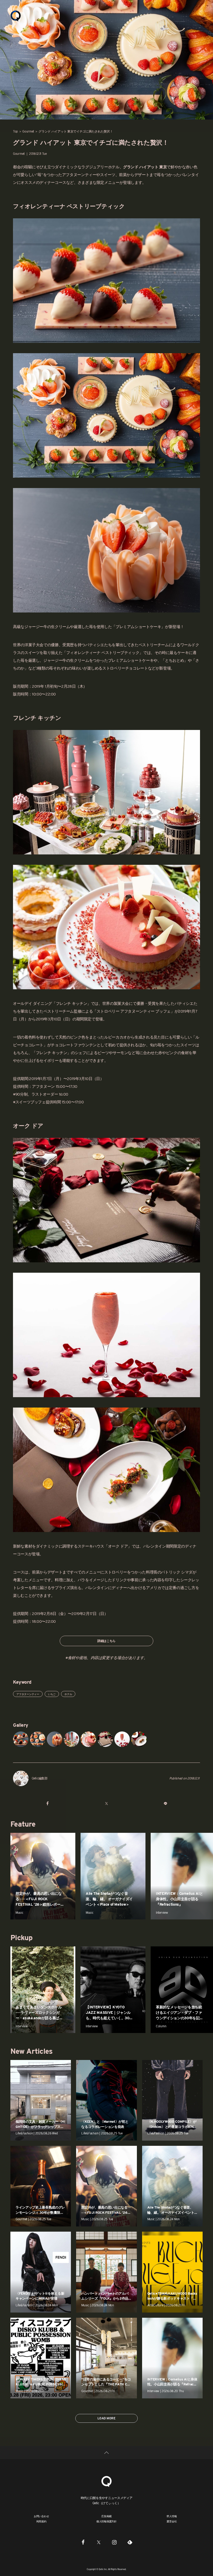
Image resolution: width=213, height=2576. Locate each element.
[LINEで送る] (165, 1803)
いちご (52, 1694)
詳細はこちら (106, 1641)
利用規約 (41, 2521)
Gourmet (28, 131)
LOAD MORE (106, 2418)
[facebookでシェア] (48, 1803)
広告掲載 (106, 2516)
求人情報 (172, 2516)
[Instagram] (114, 2542)
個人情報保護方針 (106, 2521)
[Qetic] (16, 16)
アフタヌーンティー (28, 1694)
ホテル (68, 1694)
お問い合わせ (41, 2516)
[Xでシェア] (106, 1803)
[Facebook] (83, 2542)
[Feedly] (130, 2542)
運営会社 (172, 2521)
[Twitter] (99, 2542)
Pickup (21, 1938)
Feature (23, 1824)
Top (15, 131)
